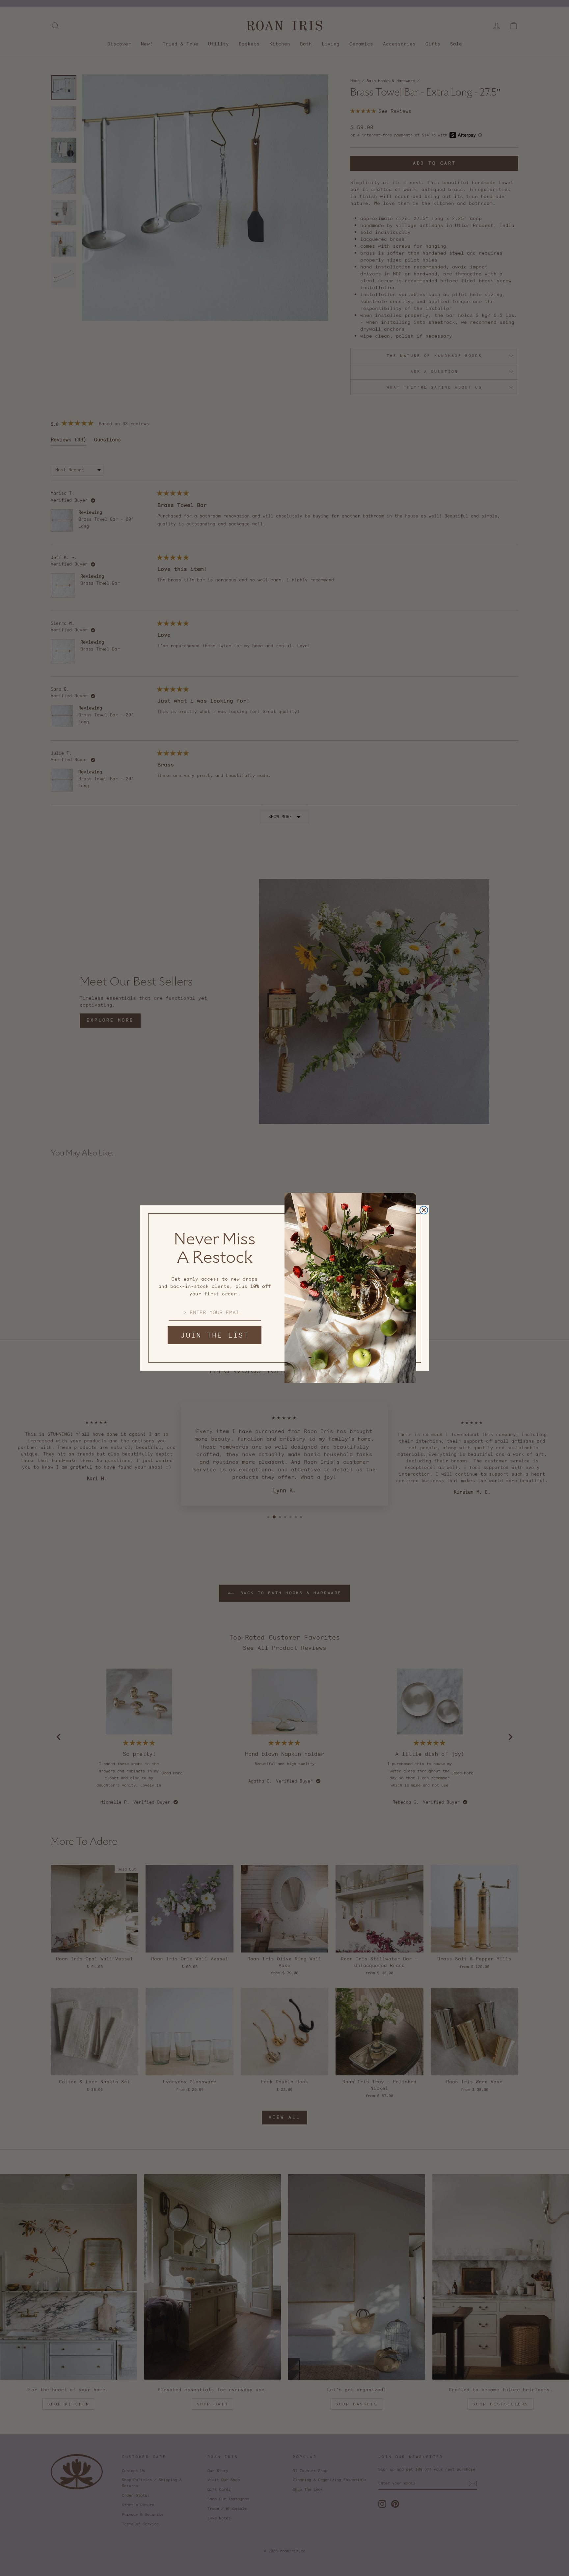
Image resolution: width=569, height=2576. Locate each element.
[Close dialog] (424, 1210)
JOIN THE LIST (215, 1335)
